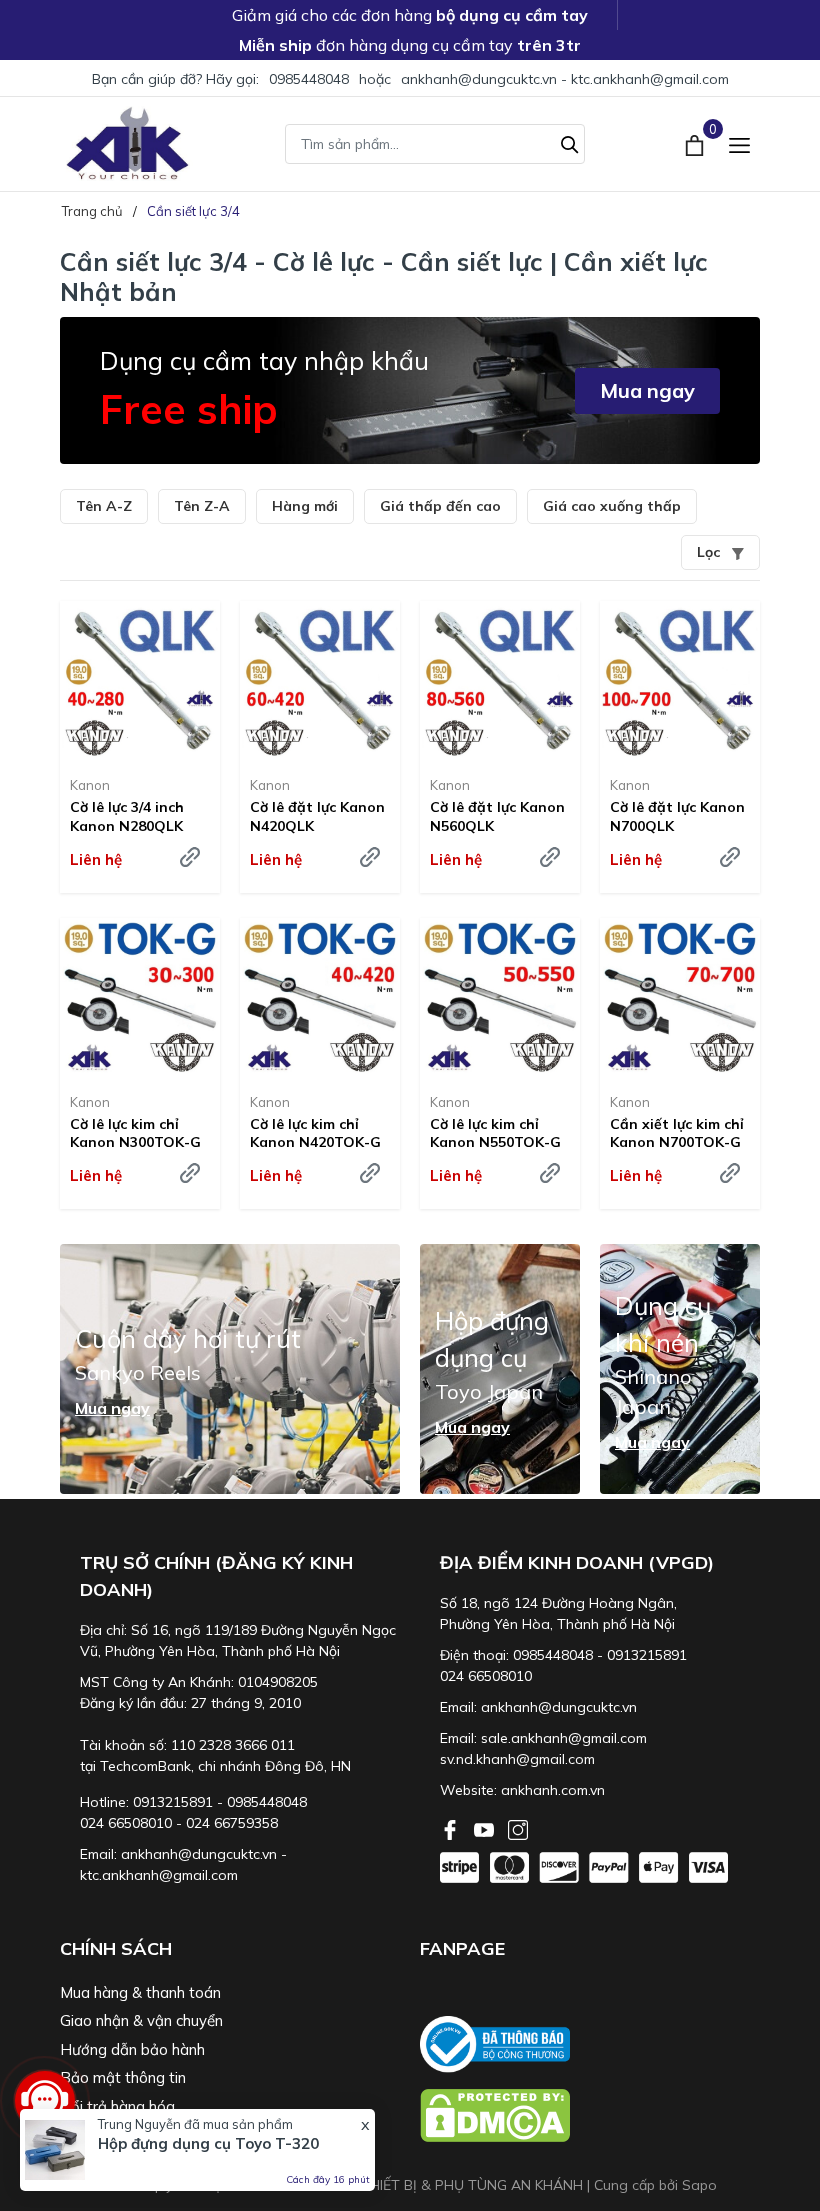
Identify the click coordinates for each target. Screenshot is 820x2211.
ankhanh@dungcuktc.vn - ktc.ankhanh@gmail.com (565, 79)
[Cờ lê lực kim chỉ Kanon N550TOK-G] (500, 998)
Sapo (699, 2185)
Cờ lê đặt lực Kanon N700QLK (677, 816)
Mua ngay (647, 390)
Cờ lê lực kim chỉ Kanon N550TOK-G (495, 1133)
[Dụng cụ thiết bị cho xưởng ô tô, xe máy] (127, 143)
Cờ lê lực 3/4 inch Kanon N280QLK (127, 816)
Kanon (90, 785)
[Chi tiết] (190, 857)
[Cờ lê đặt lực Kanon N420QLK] (320, 681)
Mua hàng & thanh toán (140, 1992)
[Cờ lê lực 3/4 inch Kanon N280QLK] (140, 681)
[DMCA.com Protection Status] (590, 2115)
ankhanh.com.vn (553, 1790)
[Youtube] (486, 1828)
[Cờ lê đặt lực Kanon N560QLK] (500, 681)
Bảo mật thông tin (123, 2077)
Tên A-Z (104, 506)
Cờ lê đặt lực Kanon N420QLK (317, 816)
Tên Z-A (202, 506)
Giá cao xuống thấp (612, 506)
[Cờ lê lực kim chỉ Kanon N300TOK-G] (140, 998)
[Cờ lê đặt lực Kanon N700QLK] (680, 681)
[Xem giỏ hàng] (696, 143)
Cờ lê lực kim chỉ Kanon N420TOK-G (315, 1133)
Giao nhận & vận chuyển (141, 2020)
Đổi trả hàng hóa (117, 2106)
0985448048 (309, 79)
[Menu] (739, 143)
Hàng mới (305, 506)
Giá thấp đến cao (440, 506)
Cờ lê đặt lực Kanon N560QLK (497, 816)
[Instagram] (518, 1828)
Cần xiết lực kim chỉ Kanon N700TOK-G (677, 1133)
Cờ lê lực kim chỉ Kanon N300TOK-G (135, 1133)
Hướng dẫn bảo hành (132, 2049)
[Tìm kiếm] (570, 142)
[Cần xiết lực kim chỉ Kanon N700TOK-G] (680, 998)
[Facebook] (452, 1828)
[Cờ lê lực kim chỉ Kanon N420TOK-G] (320, 998)
